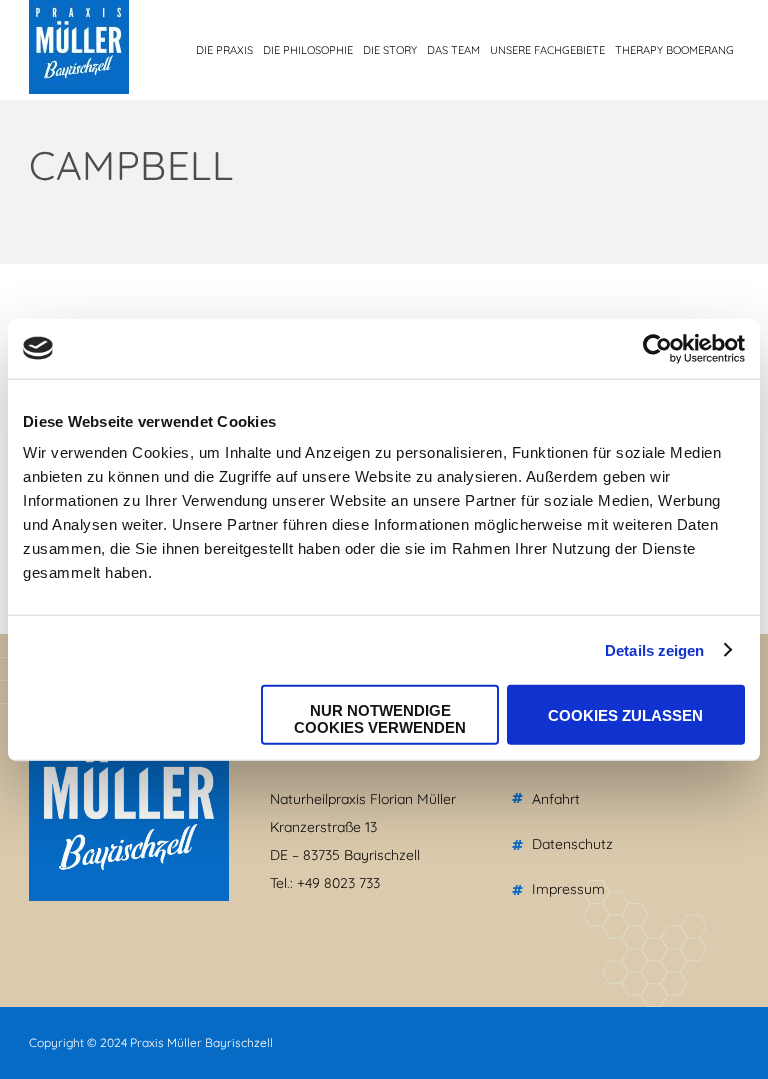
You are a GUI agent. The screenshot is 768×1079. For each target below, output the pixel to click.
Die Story (390, 50)
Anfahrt (556, 799)
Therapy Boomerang (674, 50)
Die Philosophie (308, 50)
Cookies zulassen (625, 714)
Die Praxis (224, 50)
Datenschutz (572, 844)
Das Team (453, 50)
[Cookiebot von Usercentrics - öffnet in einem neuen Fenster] (657, 348)
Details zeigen (654, 649)
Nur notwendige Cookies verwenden (380, 719)
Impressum (568, 889)
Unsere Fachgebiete (547, 50)
